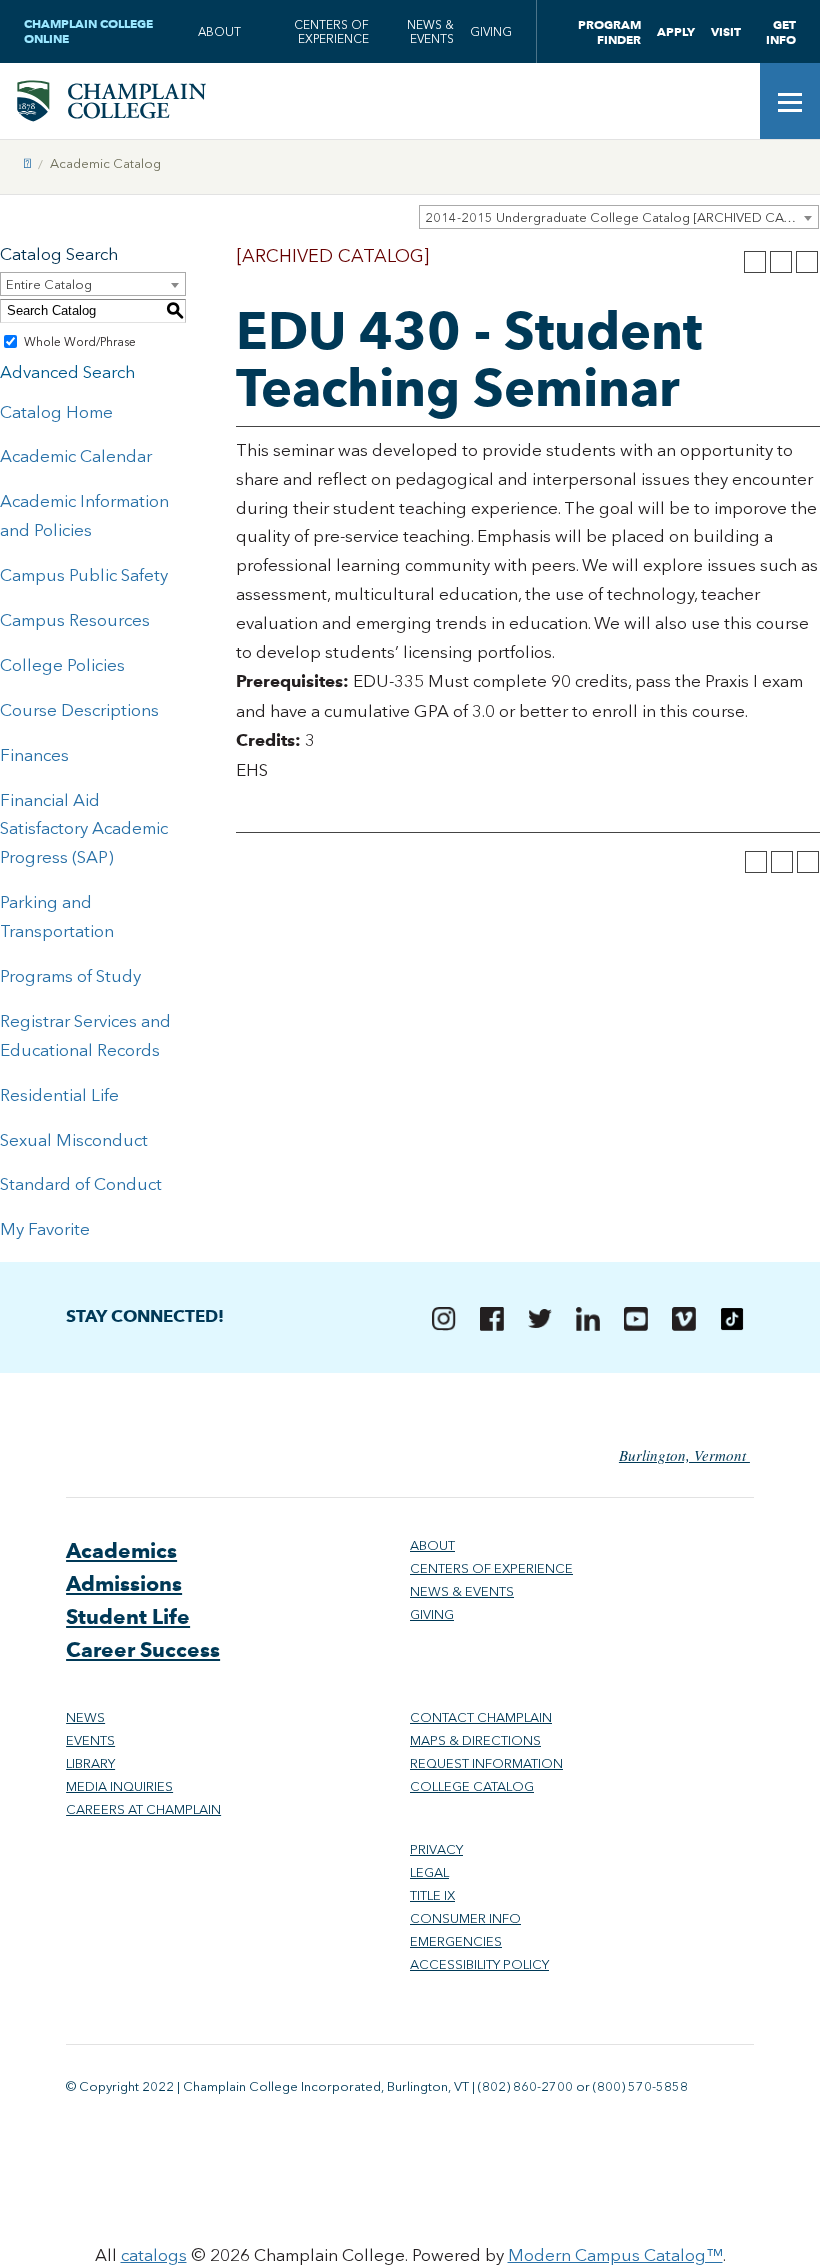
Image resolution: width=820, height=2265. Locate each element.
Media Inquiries (119, 1786)
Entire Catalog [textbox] (49, 284)
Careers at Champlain (143, 1809)
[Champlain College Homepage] (111, 101)
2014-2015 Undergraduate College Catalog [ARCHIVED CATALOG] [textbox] (621, 217)
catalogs (154, 2255)
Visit (726, 31)
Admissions (124, 1583)
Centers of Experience (331, 32)
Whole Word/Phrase (80, 342)
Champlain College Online (88, 31)
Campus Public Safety (84, 575)
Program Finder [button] (609, 32)
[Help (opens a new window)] (807, 262)
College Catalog (472, 1786)
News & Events (430, 32)
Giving (491, 32)
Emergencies (456, 1941)
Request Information (486, 1763)
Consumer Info (465, 1918)
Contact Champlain (481, 1717)
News (85, 1717)
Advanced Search (67, 372)
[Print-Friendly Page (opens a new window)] (781, 262)
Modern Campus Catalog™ (615, 2255)
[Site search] (730, 101)
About (219, 32)
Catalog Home (56, 412)
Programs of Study (70, 976)
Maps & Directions (475, 1740)
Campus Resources (75, 620)
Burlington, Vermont (684, 1455)
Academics (121, 1550)
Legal (429, 1872)
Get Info (781, 32)
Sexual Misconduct (74, 1140)
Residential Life (59, 1095)
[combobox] (619, 217)
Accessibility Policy (479, 1964)
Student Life (128, 1616)
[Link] (27, 163)
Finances (34, 755)
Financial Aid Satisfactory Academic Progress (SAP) (84, 829)
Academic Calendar (76, 456)
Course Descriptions (79, 710)
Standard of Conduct (81, 1184)
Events (90, 1740)
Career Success (143, 1649)
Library (90, 1763)
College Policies (62, 665)
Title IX (432, 1895)
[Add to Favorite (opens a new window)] (755, 262)
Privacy (436, 1849)
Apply (676, 31)
